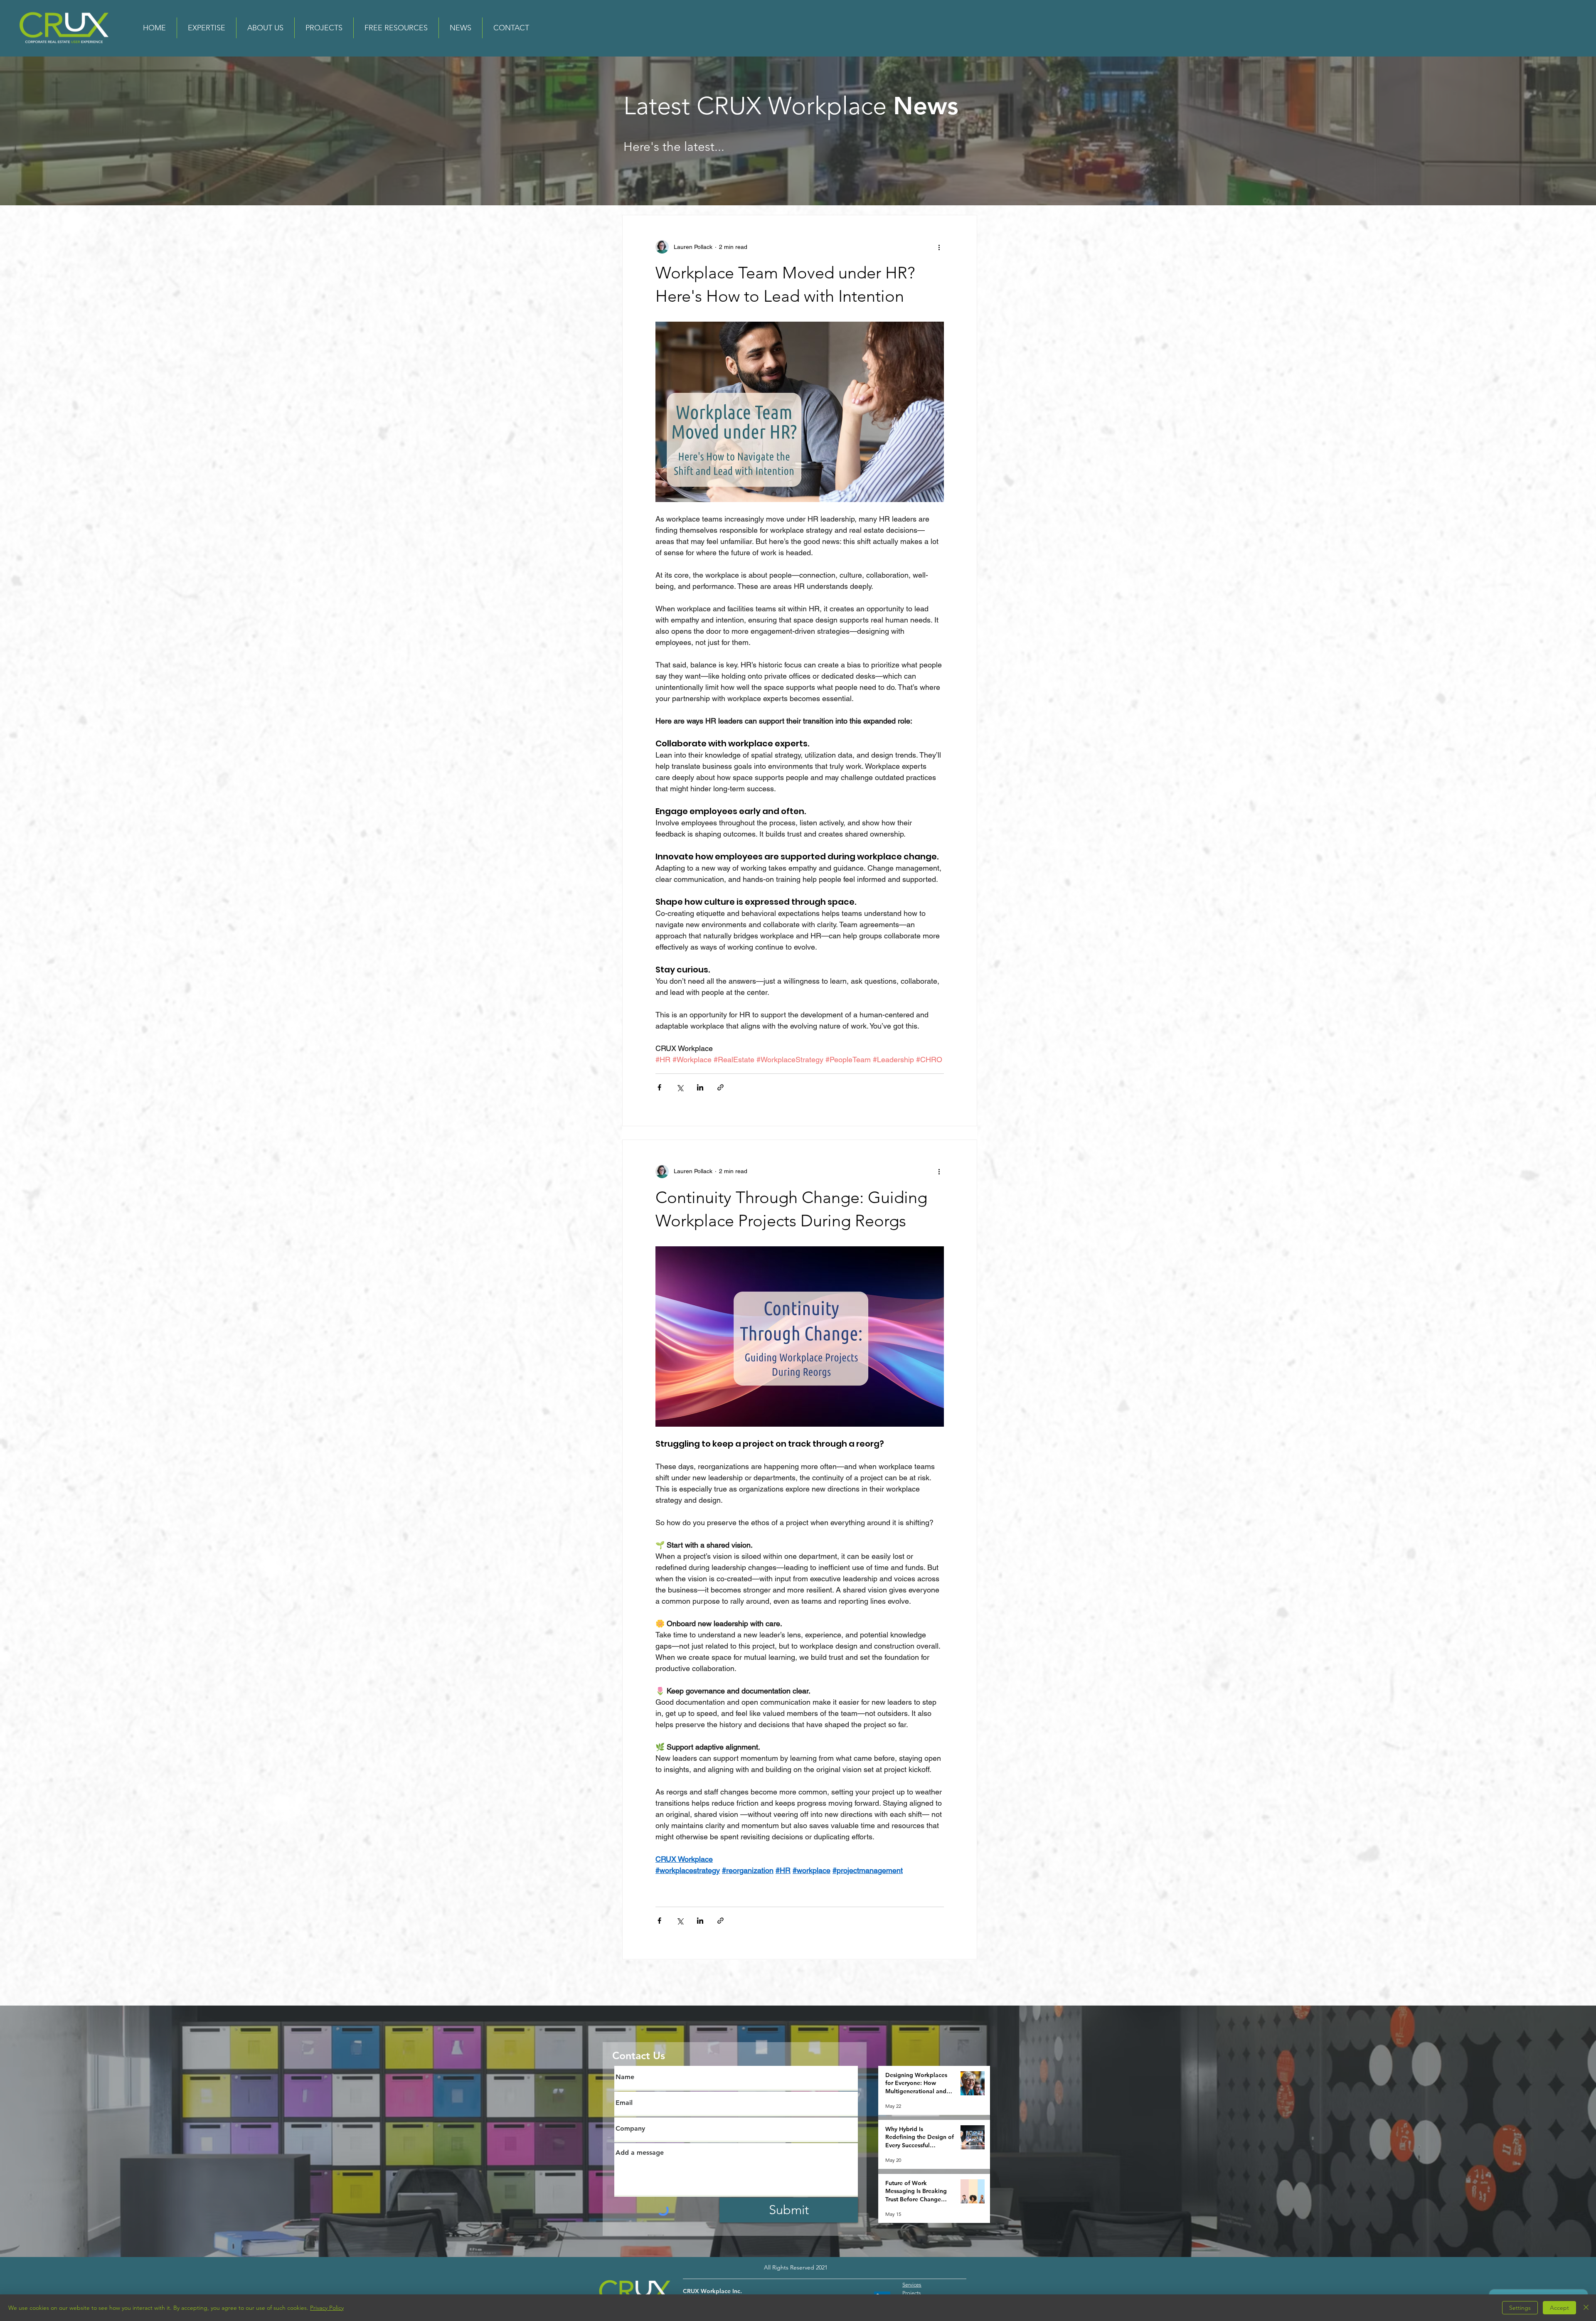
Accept (1559, 2308)
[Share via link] (720, 1087)
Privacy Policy (327, 2308)
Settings (1520, 2308)
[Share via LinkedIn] (700, 1087)
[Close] (1586, 2308)
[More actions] (939, 247)
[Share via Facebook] (659, 1087)
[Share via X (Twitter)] (680, 1087)
